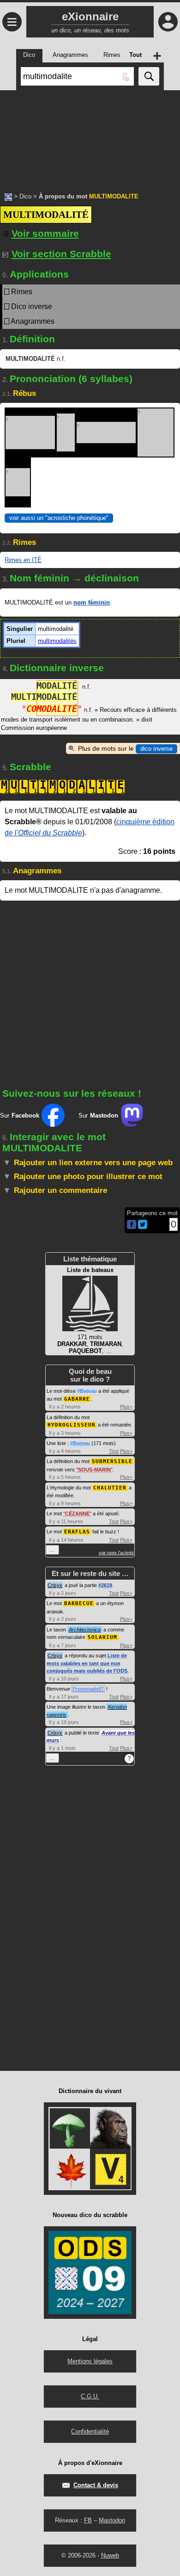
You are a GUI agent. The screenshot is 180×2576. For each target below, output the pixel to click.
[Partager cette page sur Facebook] (132, 1225)
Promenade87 (88, 1689)
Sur (20, 1115)
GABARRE (77, 1399)
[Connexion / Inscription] (168, 22)
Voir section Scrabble (61, 254)
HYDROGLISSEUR (72, 1425)
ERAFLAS (77, 1532)
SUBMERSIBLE (112, 1461)
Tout (114, 1451)
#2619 (105, 1585)
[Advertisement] (90, 136)
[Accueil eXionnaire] (8, 196)
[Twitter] (143, 1227)
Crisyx (55, 1585)
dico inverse (156, 749)
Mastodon (112, 2520)
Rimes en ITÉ (23, 560)
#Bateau (87, 1391)
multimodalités (57, 641)
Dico (25, 196)
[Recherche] (149, 76)
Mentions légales (90, 2361)
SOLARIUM (102, 1637)
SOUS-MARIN (94, 1470)
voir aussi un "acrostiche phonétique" (59, 518)
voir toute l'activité (116, 1553)
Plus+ (126, 1407)
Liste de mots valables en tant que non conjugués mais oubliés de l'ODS (87, 1663)
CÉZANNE (77, 1513)
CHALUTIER (110, 1488)
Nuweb (110, 2555)
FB (88, 2520)
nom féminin (92, 602)
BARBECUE (79, 1603)
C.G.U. (90, 2396)
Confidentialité (90, 2431)
